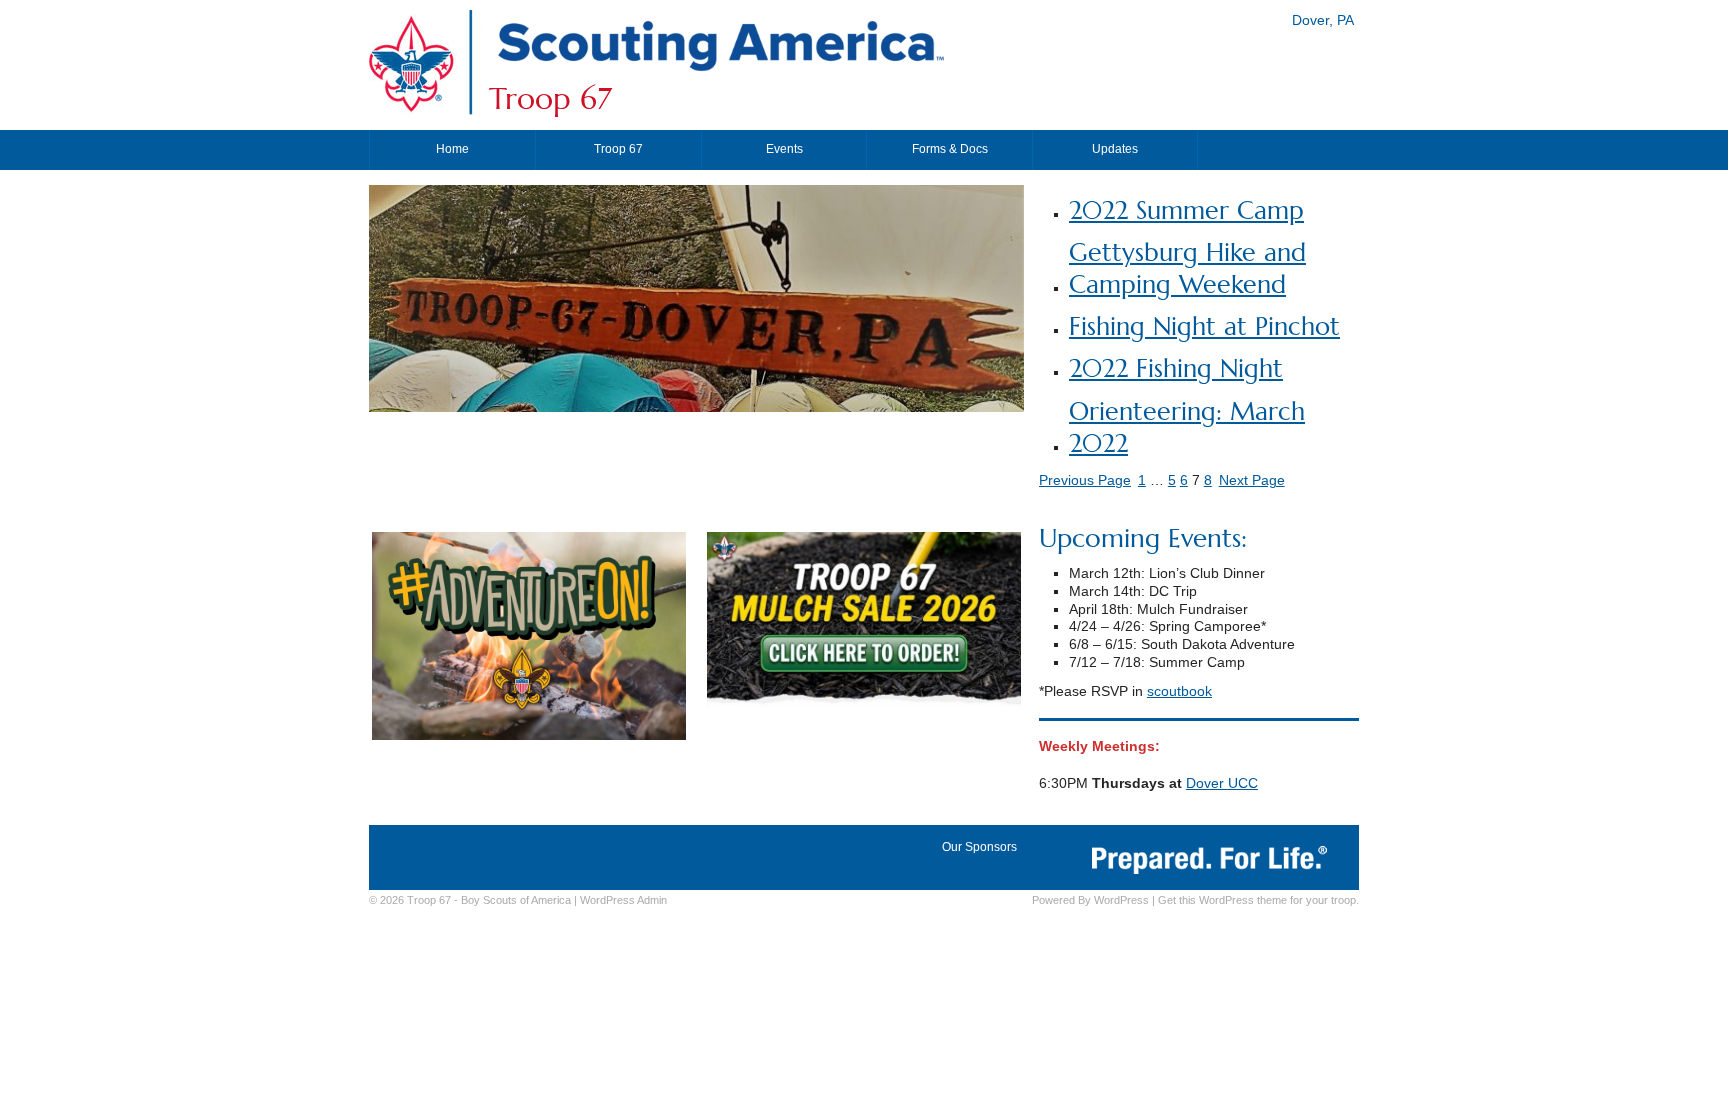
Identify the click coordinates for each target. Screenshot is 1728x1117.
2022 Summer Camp (1186, 210)
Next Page (1252, 480)
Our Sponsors (979, 847)
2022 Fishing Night (1176, 368)
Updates (1115, 149)
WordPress (1121, 900)
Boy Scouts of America (516, 900)
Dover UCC (1222, 783)
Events (784, 149)
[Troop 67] (720, 72)
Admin (623, 900)
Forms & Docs (950, 149)
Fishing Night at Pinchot (1204, 326)
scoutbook (1179, 691)
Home (452, 149)
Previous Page (1085, 480)
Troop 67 (550, 99)
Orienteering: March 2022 (1187, 427)
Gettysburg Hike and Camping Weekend (1187, 268)
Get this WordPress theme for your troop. (1258, 900)
